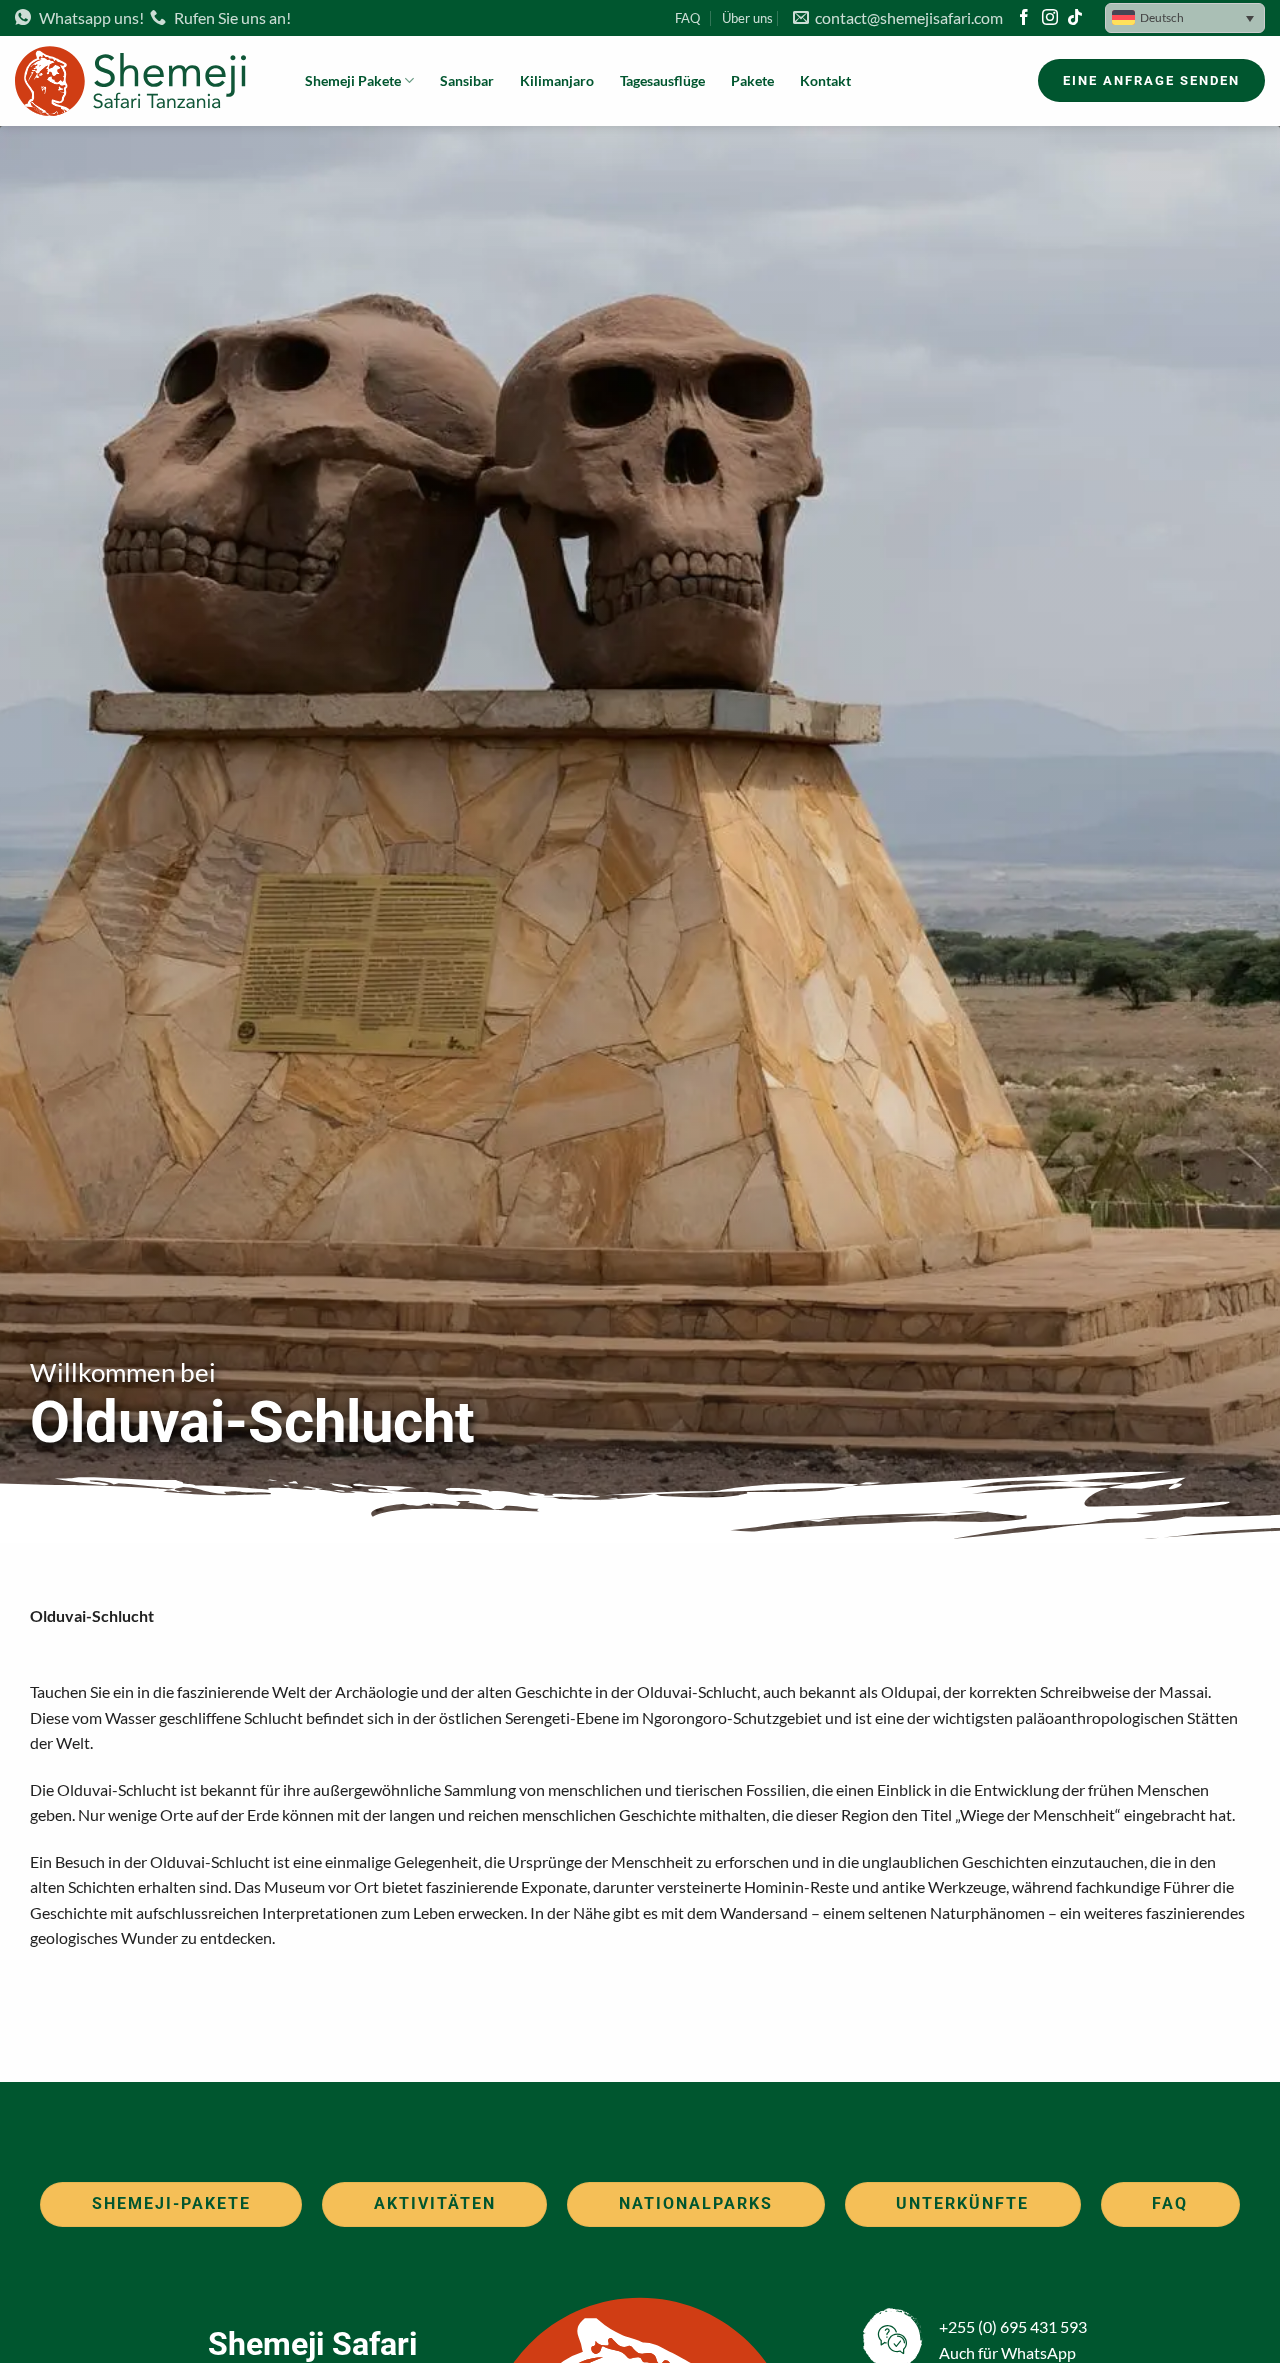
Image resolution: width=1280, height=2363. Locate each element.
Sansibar (467, 80)
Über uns (747, 18)
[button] (1185, 18)
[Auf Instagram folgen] (1050, 18)
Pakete (752, 80)
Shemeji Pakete (353, 80)
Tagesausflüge (662, 80)
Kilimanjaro (557, 80)
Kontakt (825, 80)
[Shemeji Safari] (145, 81)
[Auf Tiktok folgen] (1075, 18)
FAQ (687, 18)
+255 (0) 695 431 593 (1013, 2326)
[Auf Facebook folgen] (1024, 18)
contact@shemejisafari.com (906, 17)
